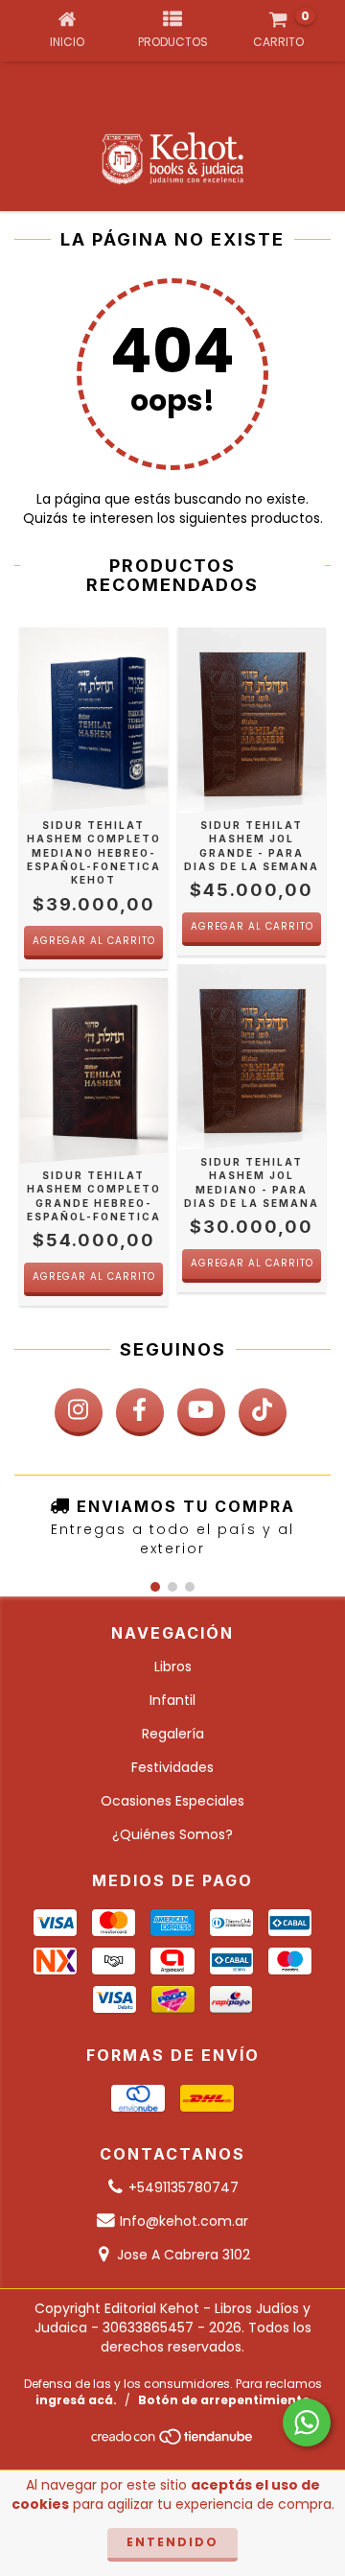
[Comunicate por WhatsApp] (307, 2422)
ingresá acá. (76, 2400)
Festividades (172, 1767)
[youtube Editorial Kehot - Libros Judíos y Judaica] (201, 1412)
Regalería (173, 1734)
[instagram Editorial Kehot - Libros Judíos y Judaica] (79, 1412)
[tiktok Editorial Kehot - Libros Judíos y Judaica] (263, 1412)
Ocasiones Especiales (172, 1801)
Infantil (172, 1700)
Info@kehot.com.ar (184, 2221)
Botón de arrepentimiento (224, 2400)
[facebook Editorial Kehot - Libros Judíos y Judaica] (140, 1412)
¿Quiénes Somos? (172, 1834)
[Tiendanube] (173, 2441)
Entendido (172, 2542)
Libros (173, 1666)
